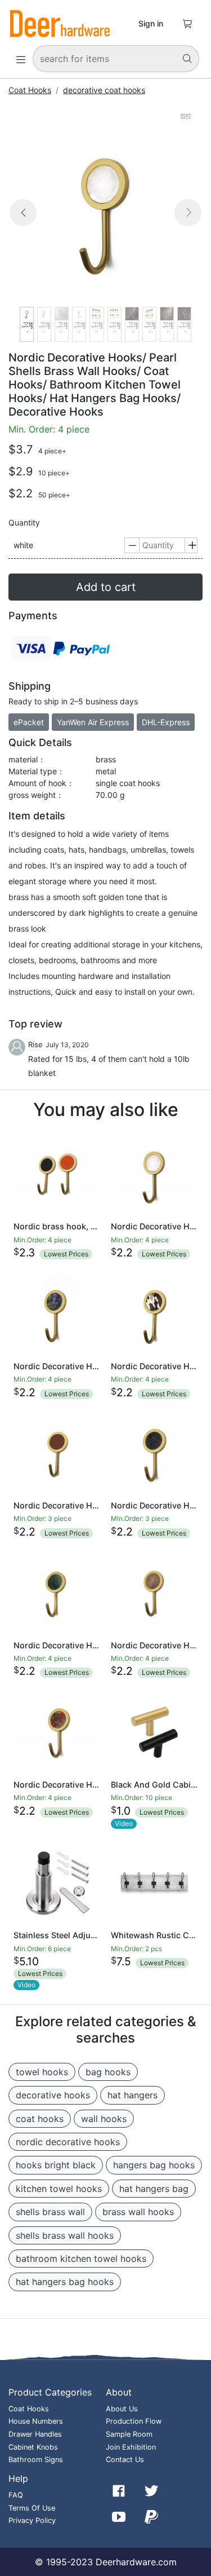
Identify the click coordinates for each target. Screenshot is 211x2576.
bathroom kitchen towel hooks (81, 2259)
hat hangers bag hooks (65, 2282)
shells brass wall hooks (65, 2235)
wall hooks (104, 2119)
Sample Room (129, 2434)
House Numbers (36, 2421)
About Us (122, 2409)
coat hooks (40, 2119)
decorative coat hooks (104, 90)
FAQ (16, 2495)
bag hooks (108, 2072)
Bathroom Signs (36, 2460)
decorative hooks (53, 2095)
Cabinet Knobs (33, 2447)
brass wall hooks (138, 2212)
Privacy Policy (32, 2520)
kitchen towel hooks (59, 2189)
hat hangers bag (154, 2189)
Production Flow (134, 2421)
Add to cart (106, 587)
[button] (23, 226)
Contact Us (125, 2460)
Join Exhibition (131, 2447)
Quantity (24, 523)
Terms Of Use (32, 2508)
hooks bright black (56, 2165)
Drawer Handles (35, 2434)
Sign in (151, 23)
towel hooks (42, 2072)
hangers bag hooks (154, 2165)
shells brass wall (50, 2212)
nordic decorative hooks (68, 2142)
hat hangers (133, 2095)
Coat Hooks (30, 90)
